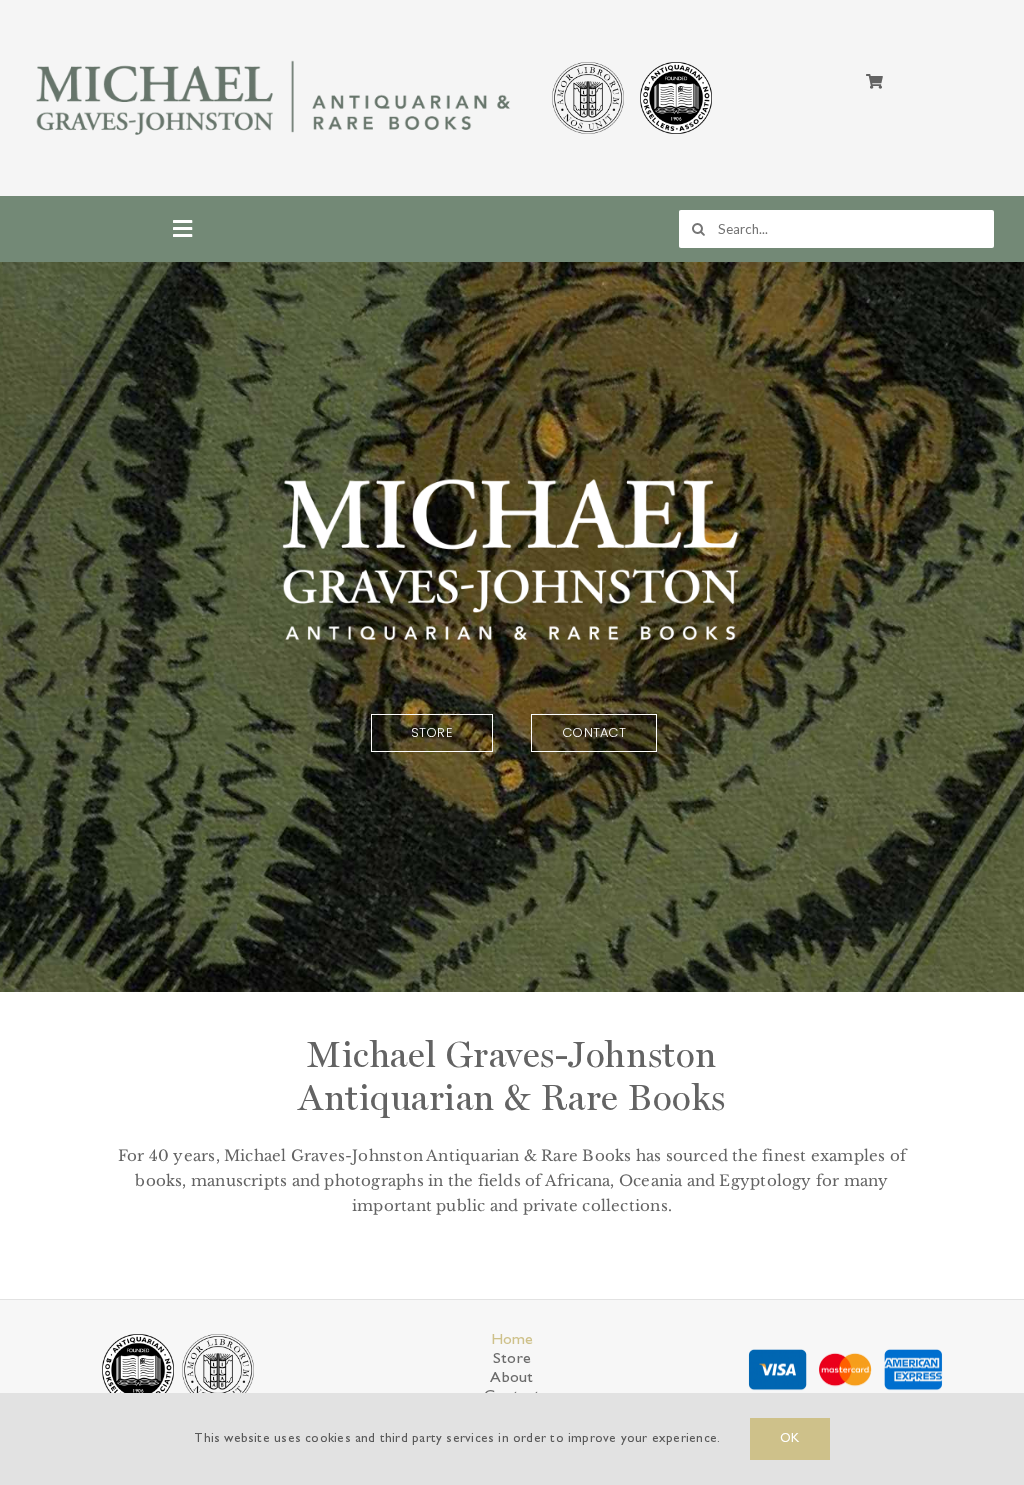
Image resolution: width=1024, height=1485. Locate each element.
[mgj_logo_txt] (276, 56)
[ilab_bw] (588, 64)
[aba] (676, 64)
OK (789, 1439)
